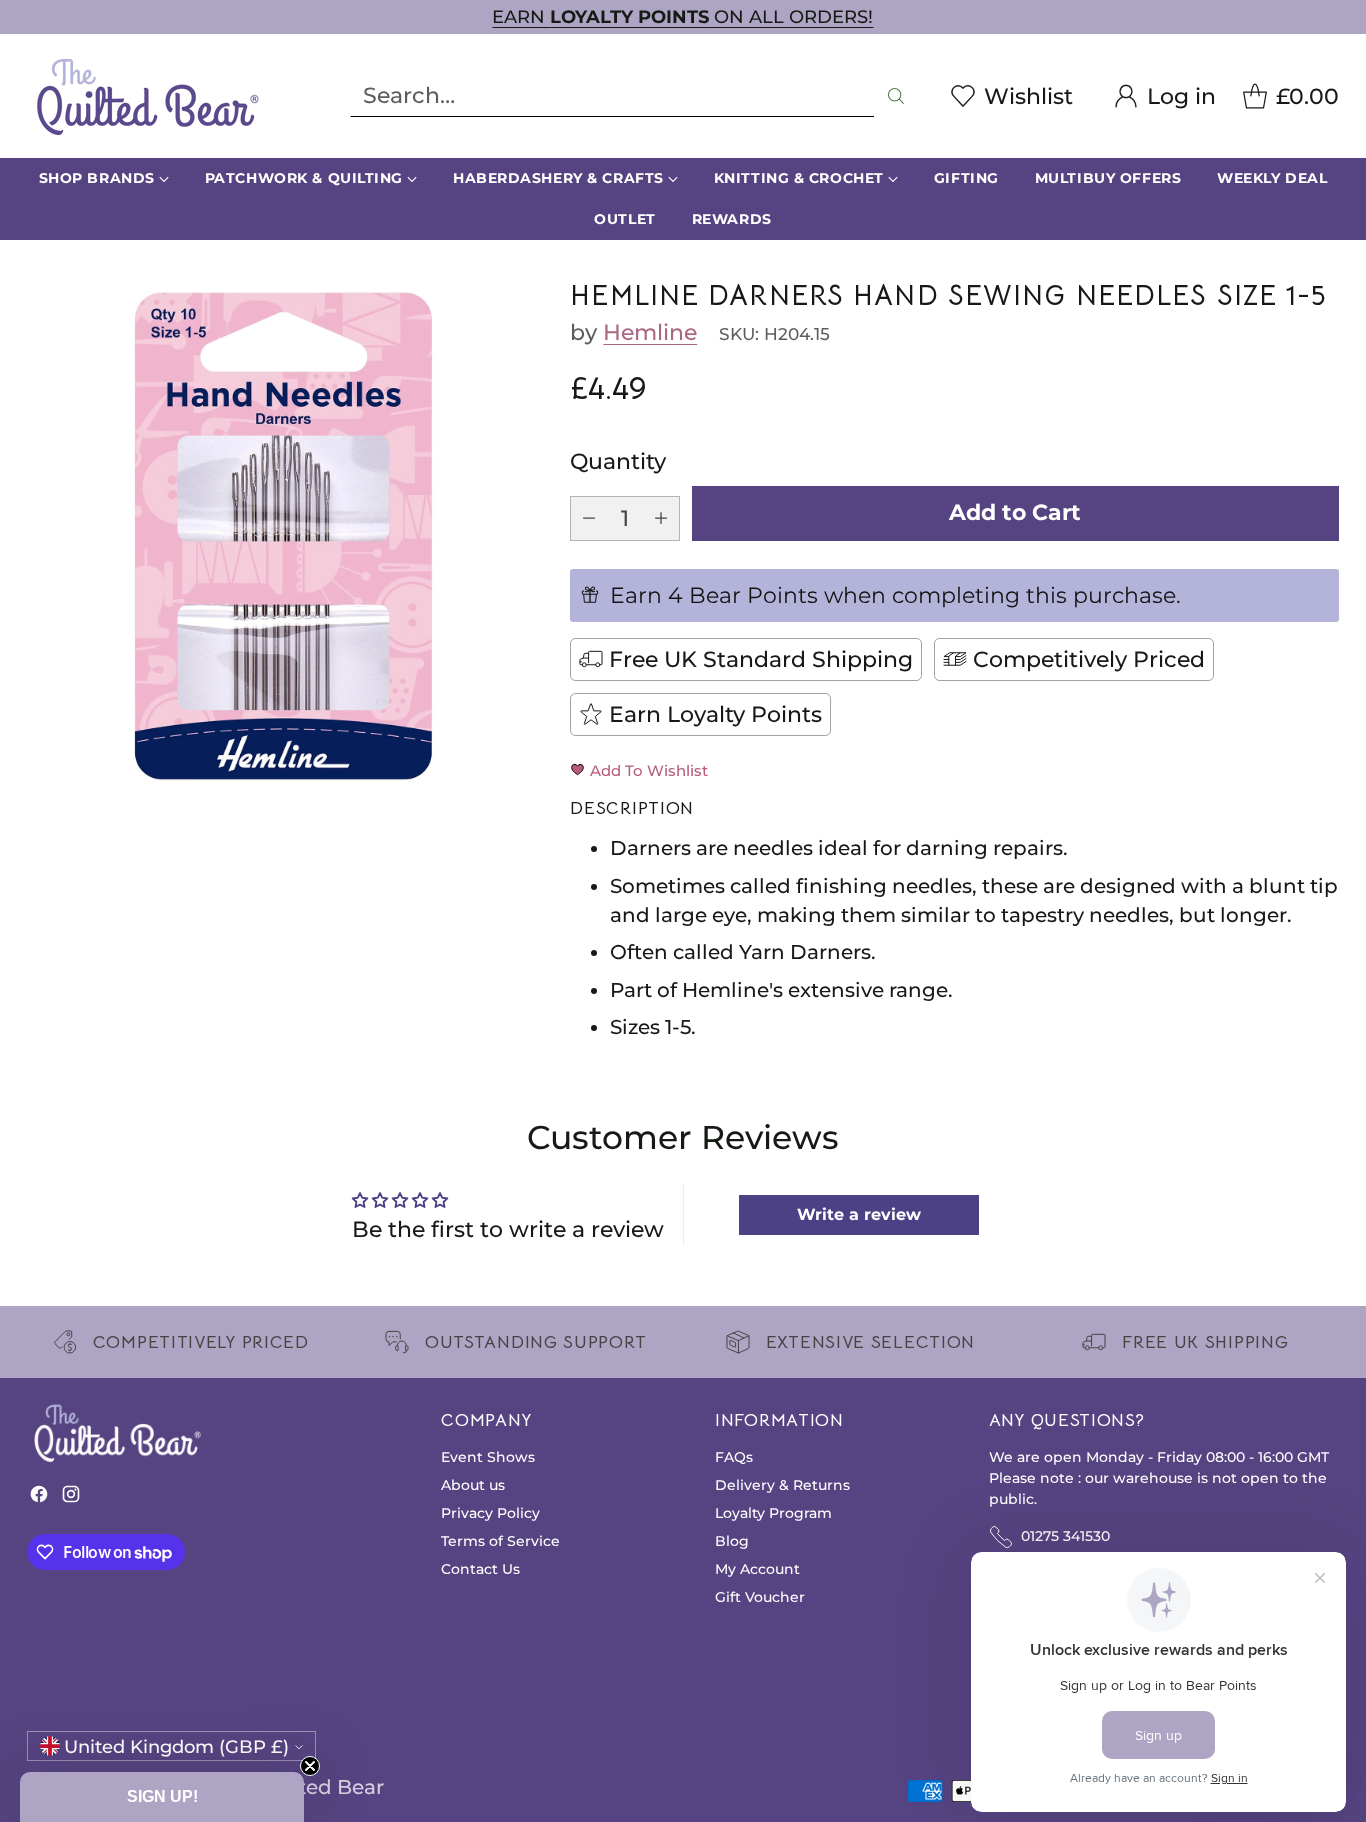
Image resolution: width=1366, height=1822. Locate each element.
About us (473, 1485)
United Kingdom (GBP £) (176, 1746)
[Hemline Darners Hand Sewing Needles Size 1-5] (283, 536)
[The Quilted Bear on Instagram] (71, 1498)
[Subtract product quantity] (589, 518)
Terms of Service (500, 1541)
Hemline (650, 332)
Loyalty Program (773, 1513)
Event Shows (488, 1457)
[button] (162, 1797)
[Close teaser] (310, 1766)
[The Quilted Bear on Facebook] (39, 1498)
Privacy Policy (490, 1513)
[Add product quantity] (661, 518)
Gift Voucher (760, 1597)
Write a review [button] (859, 1214)
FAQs (734, 1457)
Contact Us (480, 1569)
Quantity (618, 461)
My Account (757, 1569)
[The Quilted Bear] (147, 96)
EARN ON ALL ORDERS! (682, 16)
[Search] (896, 96)
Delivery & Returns (782, 1485)
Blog (732, 1541)
